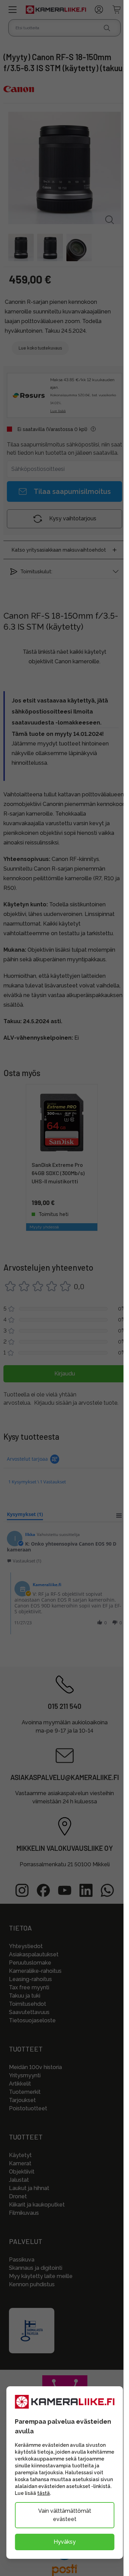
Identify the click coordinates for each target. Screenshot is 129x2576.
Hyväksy (65, 2542)
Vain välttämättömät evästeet (65, 2515)
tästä (44, 2493)
